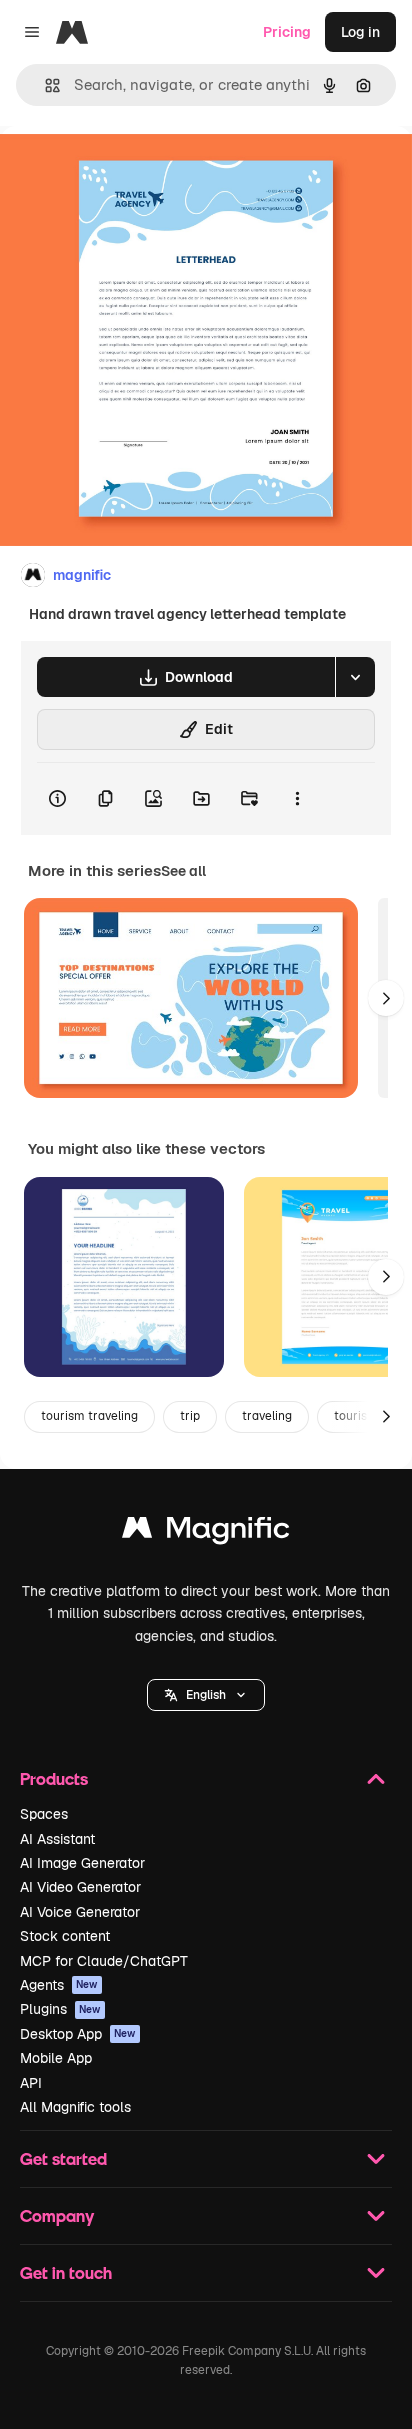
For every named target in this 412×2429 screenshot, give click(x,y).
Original (128, 171)
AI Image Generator (82, 1863)
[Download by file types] (355, 677)
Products (54, 1778)
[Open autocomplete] (44, 85)
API (31, 2083)
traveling (267, 1416)
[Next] (386, 998)
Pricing (287, 32)
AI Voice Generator (80, 1912)
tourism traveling (89, 1416)
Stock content (65, 1936)
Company (57, 2215)
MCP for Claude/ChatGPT (104, 1961)
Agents (59, 1985)
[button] (206, 1695)
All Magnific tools (75, 2107)
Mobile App (56, 2058)
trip (190, 1416)
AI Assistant (57, 1839)
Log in (360, 32)
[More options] (297, 799)
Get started (63, 2158)
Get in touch (66, 2272)
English (206, 1695)
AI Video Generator (80, 1887)
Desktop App (78, 2034)
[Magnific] (206, 1532)
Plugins (60, 2009)
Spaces (44, 1814)
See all (183, 871)
